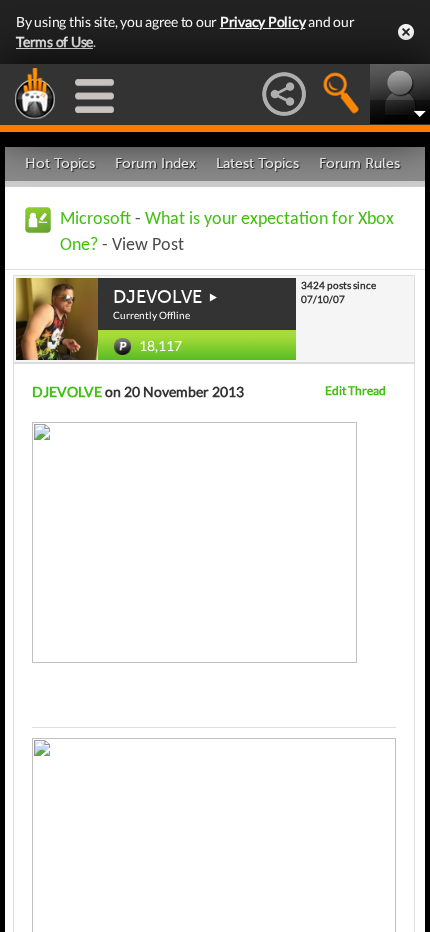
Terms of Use (54, 41)
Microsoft (95, 219)
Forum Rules (359, 163)
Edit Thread (355, 390)
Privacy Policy (263, 21)
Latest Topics (257, 163)
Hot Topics (60, 163)
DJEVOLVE (157, 297)
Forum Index (155, 163)
